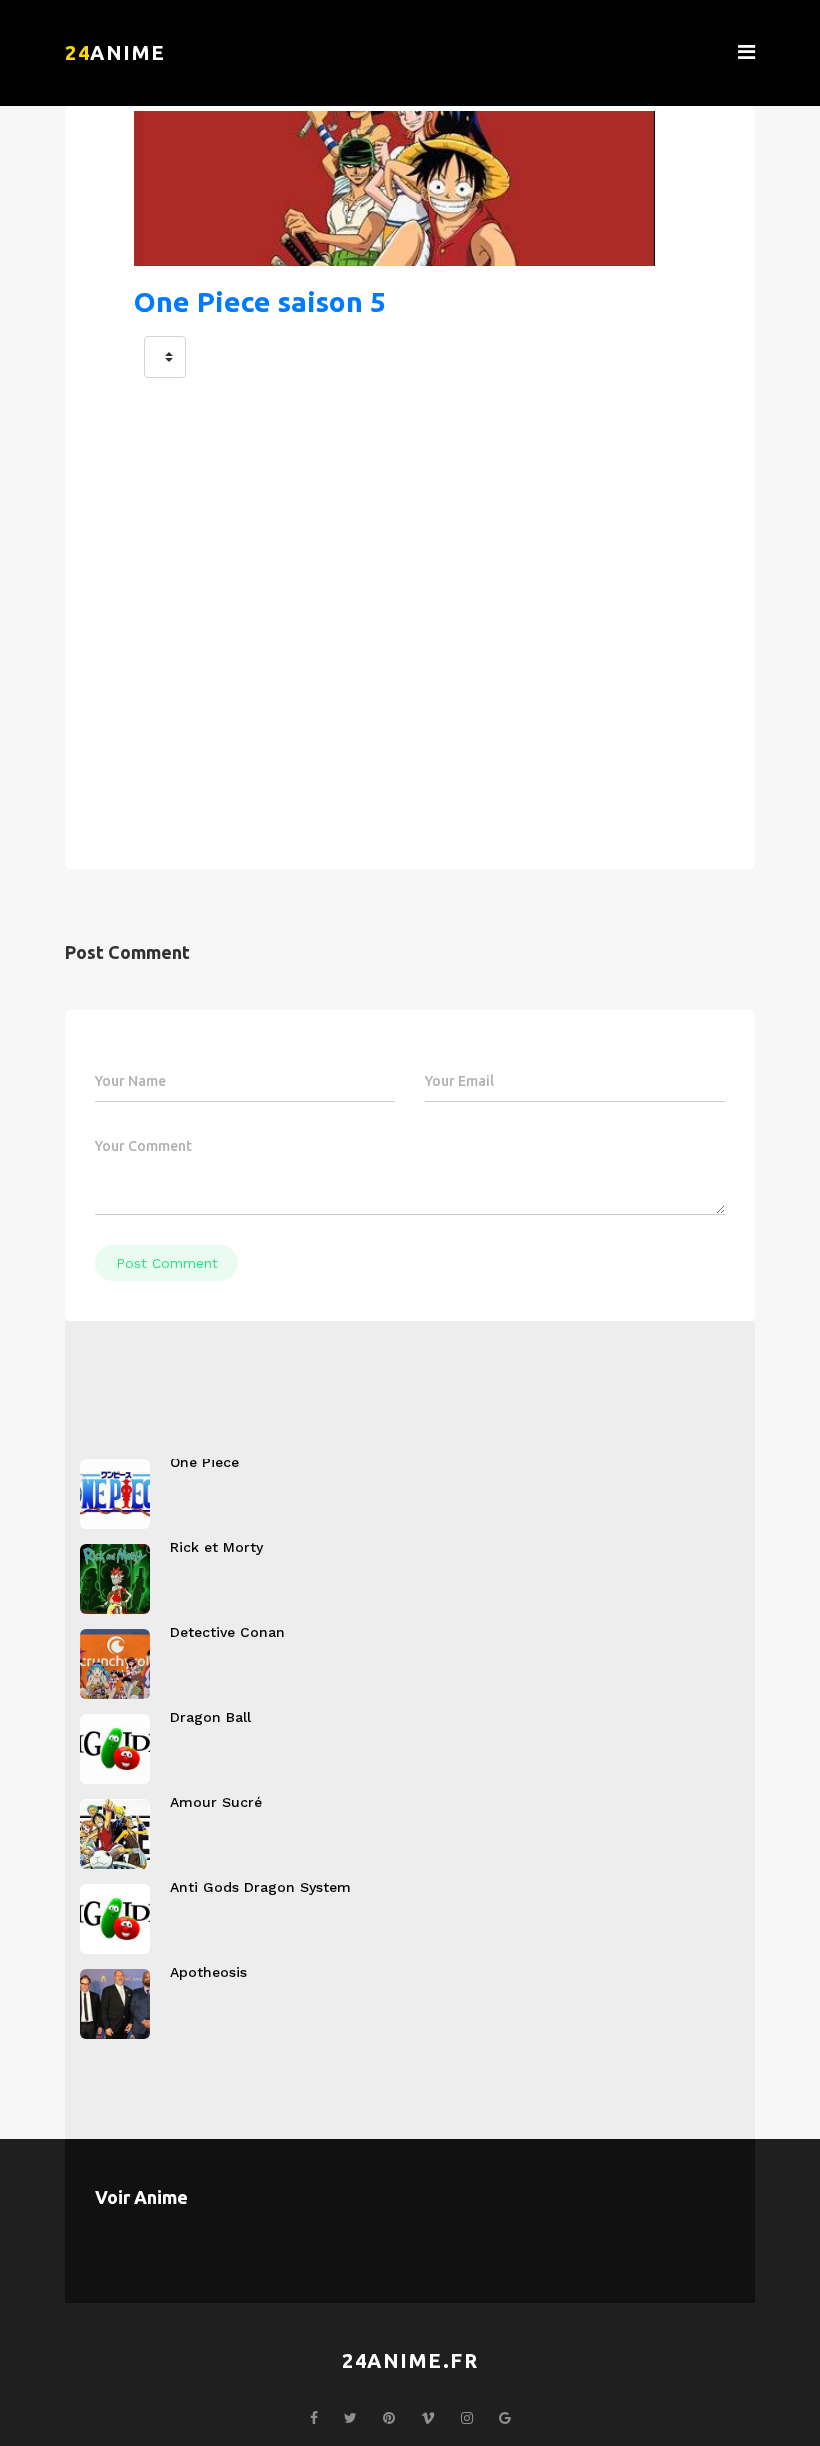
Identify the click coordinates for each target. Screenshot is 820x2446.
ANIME (115, 52)
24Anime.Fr (410, 2360)
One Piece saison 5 (260, 301)
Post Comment (167, 1263)
